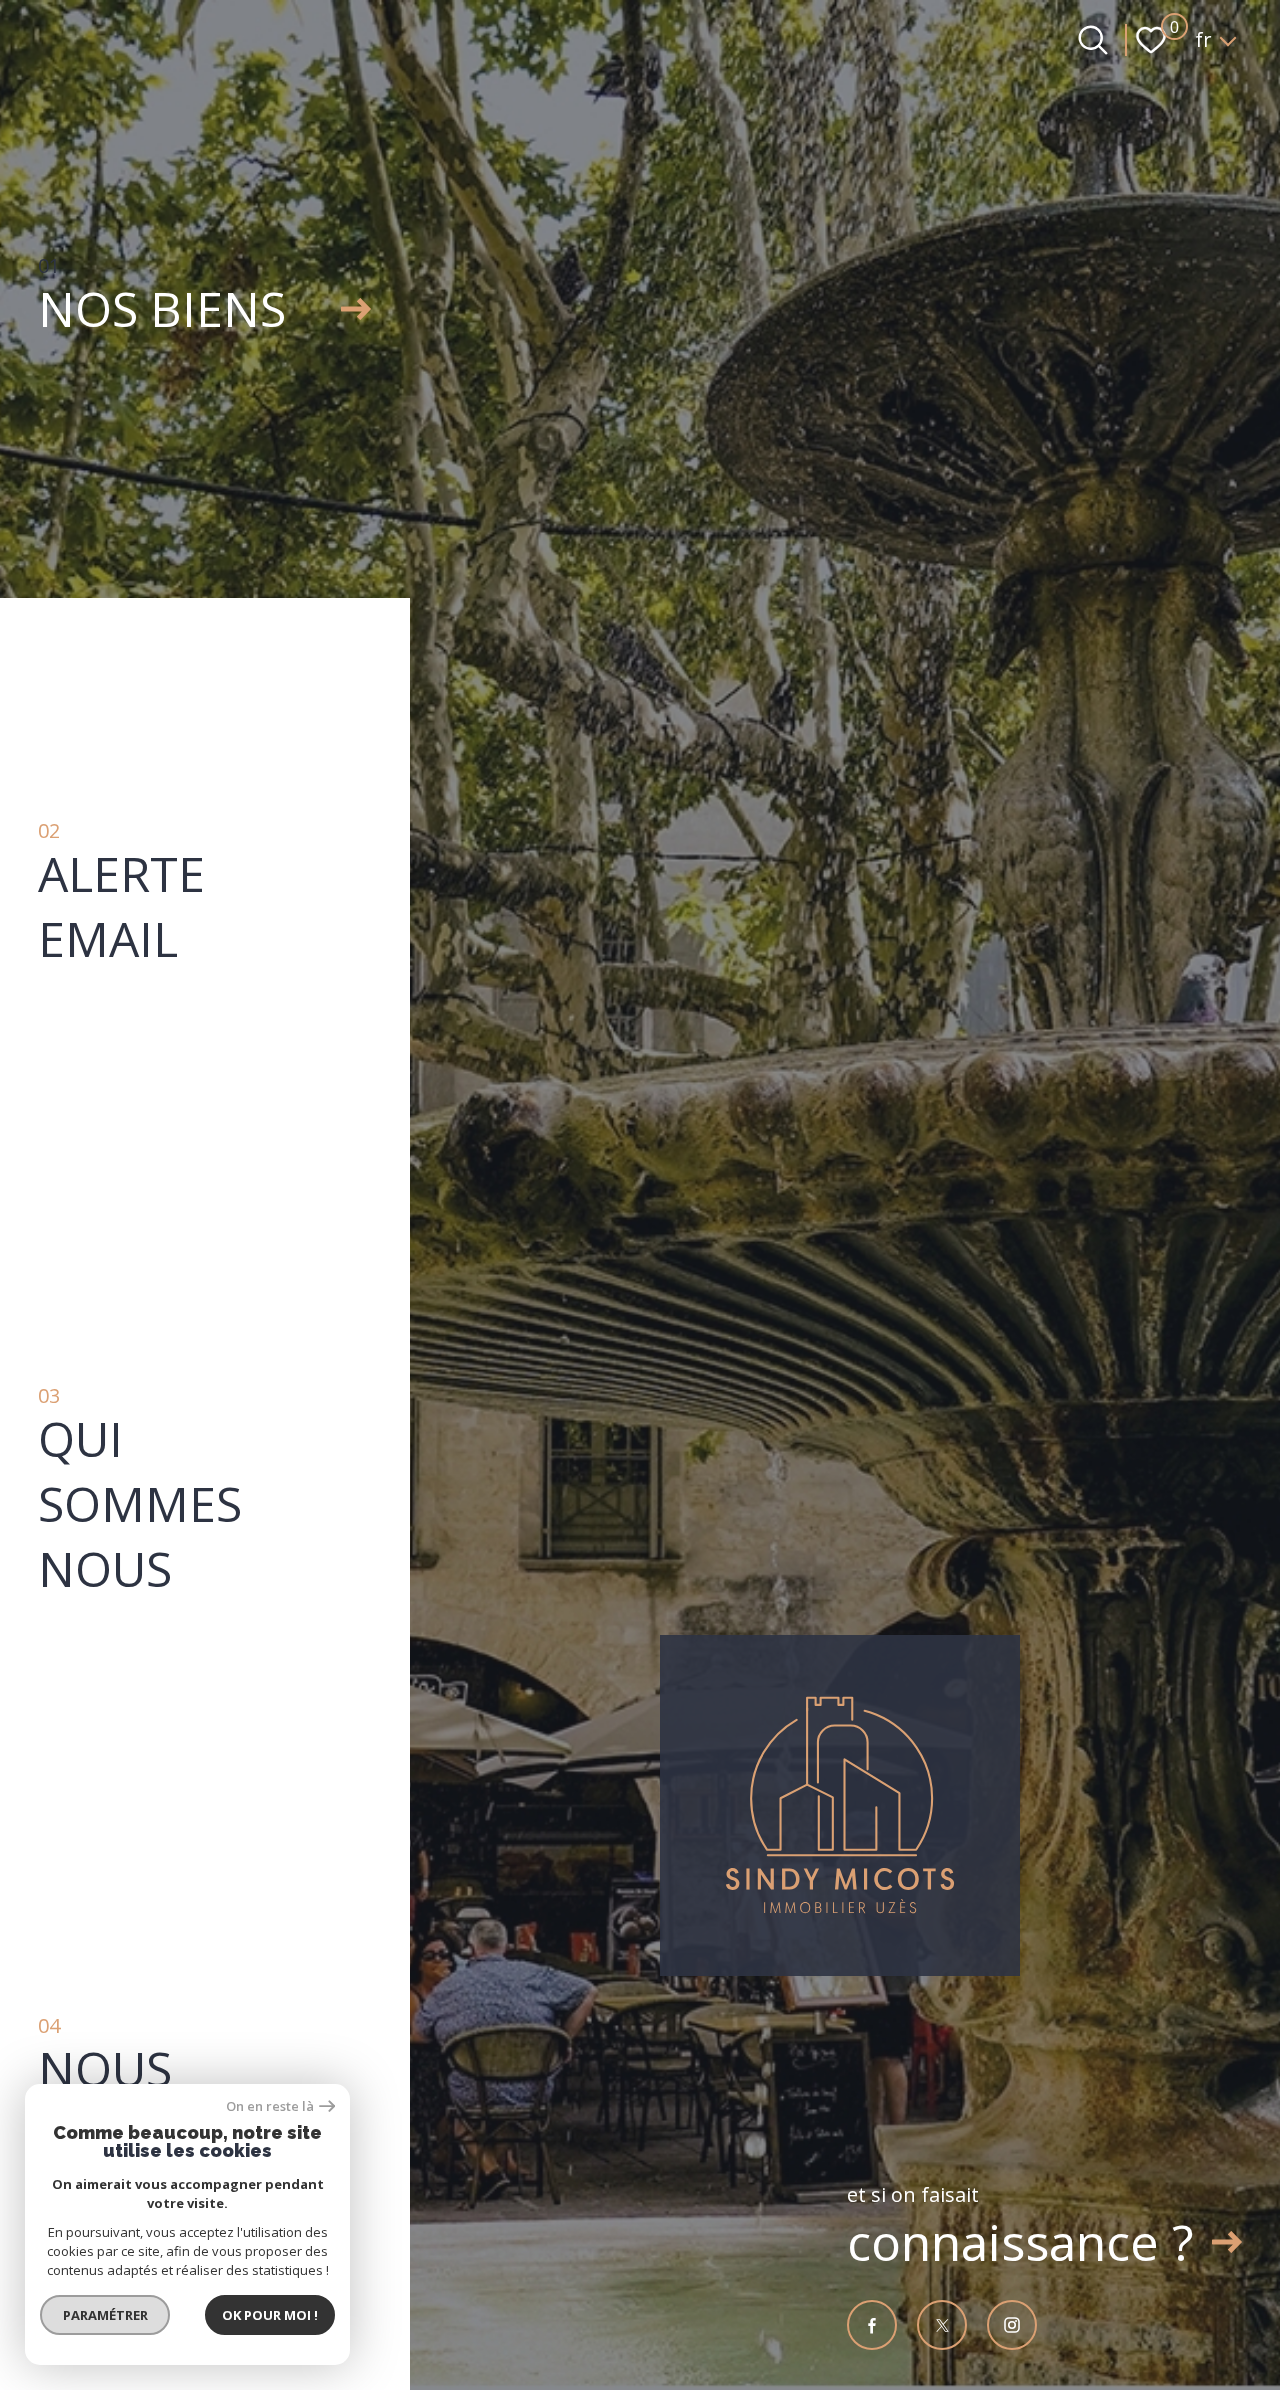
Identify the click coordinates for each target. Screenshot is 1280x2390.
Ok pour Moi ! (270, 2315)
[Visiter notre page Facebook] (872, 2325)
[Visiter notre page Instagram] (1012, 2325)
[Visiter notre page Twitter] (942, 2325)
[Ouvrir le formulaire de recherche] (1093, 40)
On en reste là (270, 2106)
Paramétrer (105, 2315)
